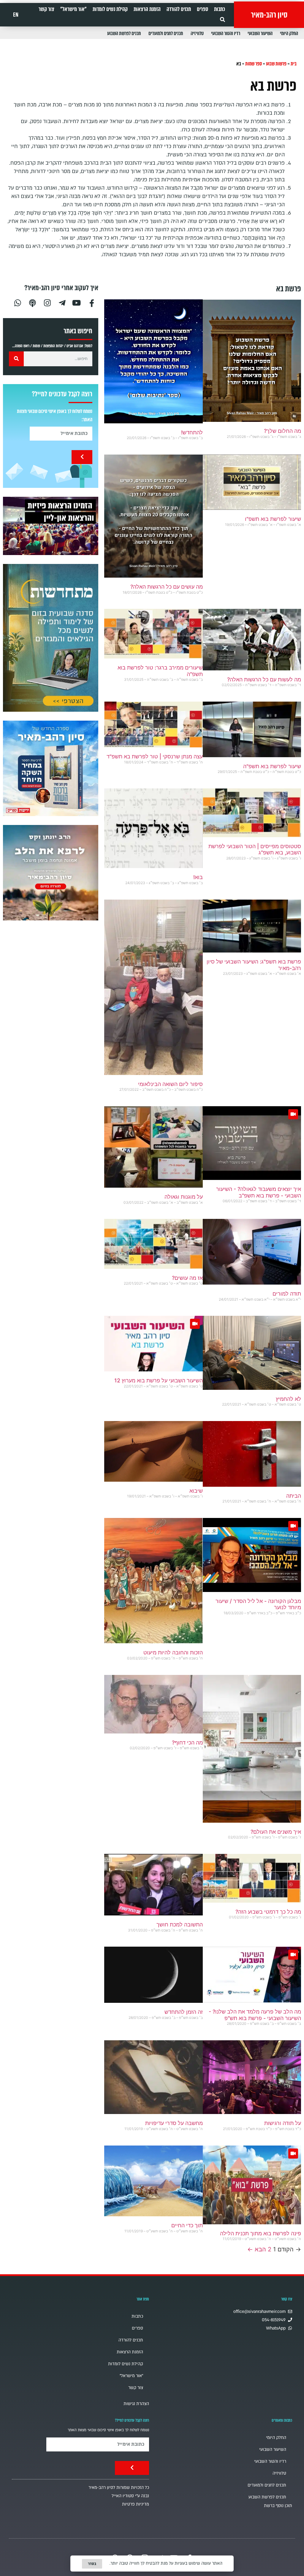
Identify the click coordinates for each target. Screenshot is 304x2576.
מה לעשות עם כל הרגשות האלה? (264, 679)
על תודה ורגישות (283, 2123)
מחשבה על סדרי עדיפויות (174, 2123)
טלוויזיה (197, 33)
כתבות (220, 9)
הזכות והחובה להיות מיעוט (173, 1652)
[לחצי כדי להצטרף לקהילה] (51, 638)
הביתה (294, 1496)
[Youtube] (77, 302)
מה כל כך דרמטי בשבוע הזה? (268, 1912)
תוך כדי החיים (187, 2225)
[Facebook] (92, 302)
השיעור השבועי (260, 33)
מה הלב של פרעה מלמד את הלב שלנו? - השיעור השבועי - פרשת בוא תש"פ (255, 2015)
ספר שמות (254, 64)
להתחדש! (192, 432)
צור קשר (46, 9)
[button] (223, 19)
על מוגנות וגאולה (184, 1197)
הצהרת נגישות (136, 2404)
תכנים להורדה (179, 9)
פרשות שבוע (276, 64)
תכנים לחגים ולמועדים (166, 33)
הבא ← (257, 2249)
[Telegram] (62, 302)
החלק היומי (289, 33)
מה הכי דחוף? (187, 1743)
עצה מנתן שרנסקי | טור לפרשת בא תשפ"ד (155, 756)
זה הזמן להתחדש (184, 2012)
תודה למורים (287, 1294)
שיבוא (196, 1491)
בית (294, 64)
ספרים (202, 9)
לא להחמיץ (288, 1399)
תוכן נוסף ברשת (278, 2506)
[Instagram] (47, 302)
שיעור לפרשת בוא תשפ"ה (272, 766)
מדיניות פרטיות (136, 2504)
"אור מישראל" (73, 9)
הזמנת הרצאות (147, 9)
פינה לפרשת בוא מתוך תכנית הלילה (261, 2233)
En (16, 15)
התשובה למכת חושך (180, 1924)
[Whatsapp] (18, 302)
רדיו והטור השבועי (226, 33)
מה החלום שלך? (282, 431)
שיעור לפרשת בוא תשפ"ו (273, 519)
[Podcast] (32, 302)
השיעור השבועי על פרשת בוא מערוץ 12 (159, 1380)
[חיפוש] (16, 359)
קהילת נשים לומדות (110, 9)
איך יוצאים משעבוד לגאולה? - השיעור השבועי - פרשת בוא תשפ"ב (259, 1192)
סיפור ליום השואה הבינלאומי (170, 1084)
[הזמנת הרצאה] (51, 526)
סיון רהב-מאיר (269, 15)
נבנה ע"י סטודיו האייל (130, 2496)
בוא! (198, 877)
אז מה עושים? (187, 1278)
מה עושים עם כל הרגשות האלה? (167, 587)
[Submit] (82, 457)
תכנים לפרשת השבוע (124, 33)
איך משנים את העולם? (276, 1832)
